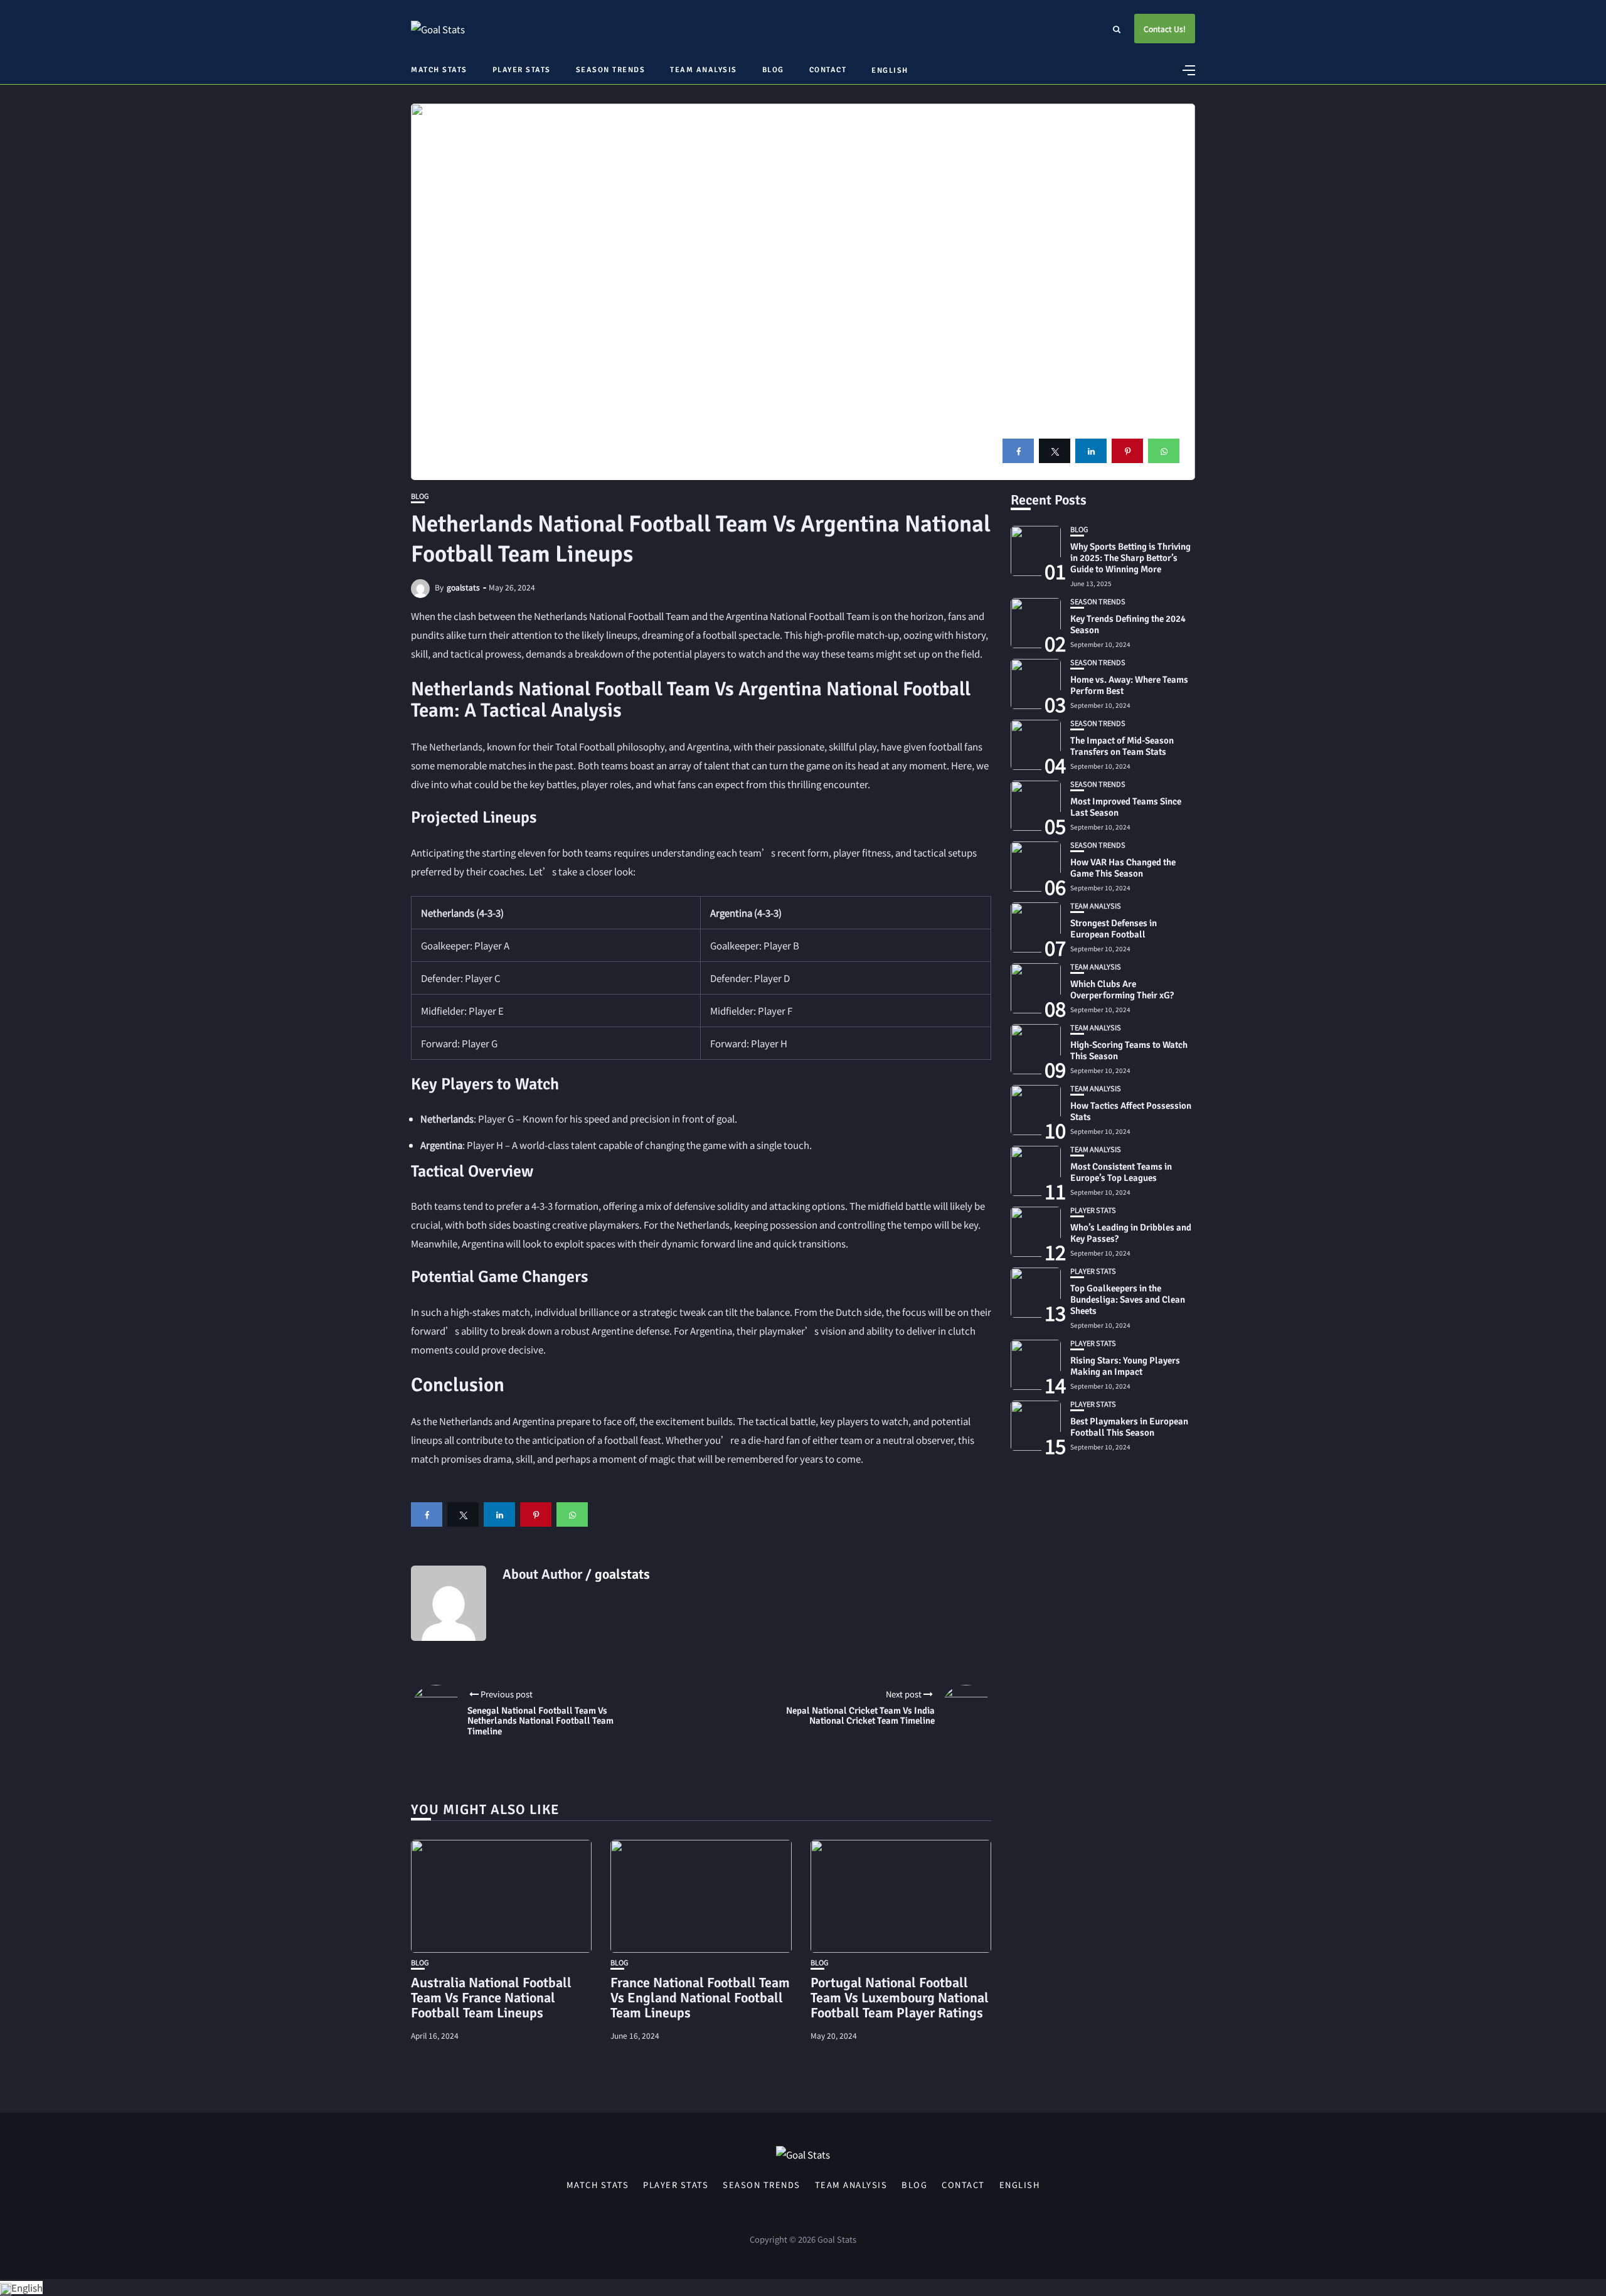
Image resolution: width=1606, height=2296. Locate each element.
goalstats (463, 587)
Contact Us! (1165, 29)
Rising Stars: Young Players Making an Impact (1125, 1366)
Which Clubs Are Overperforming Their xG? (1122, 990)
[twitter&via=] (1055, 451)
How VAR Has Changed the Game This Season (1123, 868)
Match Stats (439, 70)
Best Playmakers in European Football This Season (1129, 1427)
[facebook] (1018, 451)
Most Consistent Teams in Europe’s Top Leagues (1121, 1172)
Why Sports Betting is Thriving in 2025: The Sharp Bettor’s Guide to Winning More (1130, 558)
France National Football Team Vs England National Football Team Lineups (700, 1998)
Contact (828, 70)
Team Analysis (704, 70)
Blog (773, 70)
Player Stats (522, 70)
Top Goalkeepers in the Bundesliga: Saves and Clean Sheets (1128, 1300)
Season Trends (611, 70)
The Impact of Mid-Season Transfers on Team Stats (1122, 746)
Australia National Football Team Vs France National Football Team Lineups (491, 1998)
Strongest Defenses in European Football (1114, 929)
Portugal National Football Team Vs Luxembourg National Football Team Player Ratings (900, 1998)
